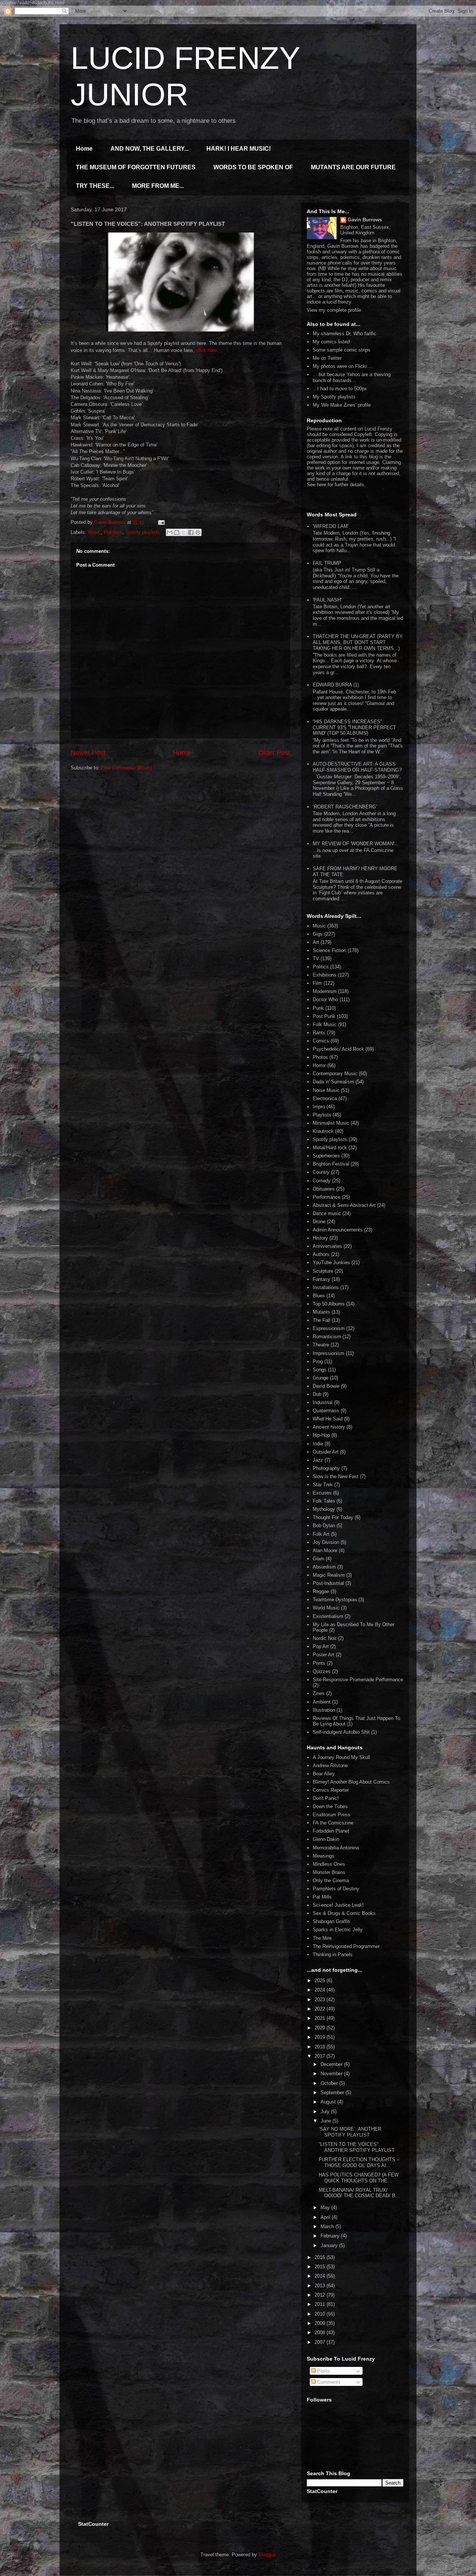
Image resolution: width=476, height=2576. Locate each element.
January (330, 2245)
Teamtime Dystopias (335, 1600)
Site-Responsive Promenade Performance (358, 1680)
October (330, 2083)
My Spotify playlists (334, 397)
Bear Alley (324, 1774)
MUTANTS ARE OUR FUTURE (353, 167)
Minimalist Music (331, 1123)
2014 (321, 2276)
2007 (321, 2342)
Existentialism (328, 1616)
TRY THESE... (95, 186)
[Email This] (170, 532)
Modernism (325, 991)
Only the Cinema (331, 1880)
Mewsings (324, 1856)
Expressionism (329, 1328)
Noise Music (326, 1090)
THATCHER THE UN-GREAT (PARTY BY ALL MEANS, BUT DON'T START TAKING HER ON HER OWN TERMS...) (358, 642)
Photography (326, 1468)
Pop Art (321, 1646)
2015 (321, 2267)
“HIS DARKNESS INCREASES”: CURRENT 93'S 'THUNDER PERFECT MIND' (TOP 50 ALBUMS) (354, 727)
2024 (321, 1990)
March (328, 2226)
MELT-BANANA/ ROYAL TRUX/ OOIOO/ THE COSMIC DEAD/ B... (359, 2193)
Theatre (321, 1345)
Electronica (325, 1098)
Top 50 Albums (329, 1304)
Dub (317, 1394)
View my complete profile (334, 310)
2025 (321, 1981)
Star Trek (323, 1485)
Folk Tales (324, 1501)
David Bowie (326, 1386)
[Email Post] (160, 522)
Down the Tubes (330, 1806)
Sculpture (323, 1271)
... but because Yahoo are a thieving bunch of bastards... (352, 377)
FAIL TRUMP (327, 563)
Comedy (322, 1181)
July (326, 2112)
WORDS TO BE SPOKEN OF (253, 167)
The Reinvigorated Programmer (346, 1946)
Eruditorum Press (332, 1815)
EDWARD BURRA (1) (336, 685)
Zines (319, 1693)
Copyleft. (364, 434)
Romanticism (327, 1337)
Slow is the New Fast (336, 1476)
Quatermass (326, 1411)
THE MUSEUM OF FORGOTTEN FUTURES (136, 167)
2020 (321, 2028)
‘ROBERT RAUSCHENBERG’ (345, 807)
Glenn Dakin (326, 1839)
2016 (321, 2257)
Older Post (274, 753)
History (320, 1238)
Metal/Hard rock (330, 1148)
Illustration (324, 1710)
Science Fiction (329, 950)
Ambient (322, 1702)
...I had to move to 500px (340, 389)
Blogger (266, 2555)
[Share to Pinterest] (198, 532)
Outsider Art (326, 1452)
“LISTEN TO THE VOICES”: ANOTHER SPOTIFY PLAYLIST (357, 2147)
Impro (319, 1107)
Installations (326, 1287)
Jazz (318, 1460)
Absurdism (324, 1567)
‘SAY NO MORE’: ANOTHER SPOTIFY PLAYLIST (350, 2132)
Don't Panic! (326, 1798)
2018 (321, 2047)
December (332, 2064)
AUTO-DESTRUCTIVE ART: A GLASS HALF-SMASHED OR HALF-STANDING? (357, 767)
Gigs (318, 934)
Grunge (321, 1378)
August (329, 2102)
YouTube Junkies (331, 1263)
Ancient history (329, 1427)
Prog (318, 1361)
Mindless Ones (329, 1864)
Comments (328, 2382)
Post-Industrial (328, 1583)
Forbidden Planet (331, 1831)
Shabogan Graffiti (332, 1921)
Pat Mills (322, 1897)
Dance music (327, 1213)
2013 (321, 2286)
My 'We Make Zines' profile (342, 405)
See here (316, 485)
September (333, 2093)
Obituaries (324, 1189)
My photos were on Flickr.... (343, 366)
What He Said (328, 1419)
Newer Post (88, 753)
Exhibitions (325, 975)
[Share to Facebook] (191, 532)
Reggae (321, 1591)
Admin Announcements (338, 1230)
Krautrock (323, 1131)
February (331, 2236)
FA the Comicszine (333, 1823)
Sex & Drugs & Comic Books (344, 1913)
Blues (319, 1296)
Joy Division (326, 1542)
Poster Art (324, 1655)
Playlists (113, 532)
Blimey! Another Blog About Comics (351, 1782)
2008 (321, 2333)
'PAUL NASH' (327, 600)
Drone (319, 1222)
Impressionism (329, 1353)
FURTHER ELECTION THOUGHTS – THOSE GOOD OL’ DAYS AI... (359, 2162)
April (326, 2217)
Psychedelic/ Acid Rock (338, 1049)
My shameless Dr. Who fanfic (345, 334)
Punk (318, 1008)
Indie (318, 1444)
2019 (321, 2037)
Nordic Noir (325, 1638)
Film (317, 983)
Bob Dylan (324, 1526)
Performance (327, 1197)
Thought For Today (333, 1517)
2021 (321, 2018)
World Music (326, 1608)
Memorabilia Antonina (336, 1848)
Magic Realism (329, 1575)
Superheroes (326, 1156)
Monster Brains (329, 1872)
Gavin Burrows (365, 220)
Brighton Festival (331, 1164)
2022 (321, 2009)
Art (316, 942)
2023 (321, 2000)
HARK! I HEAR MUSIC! (239, 149)
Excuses (322, 1493)
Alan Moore (325, 1550)
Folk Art (321, 1534)
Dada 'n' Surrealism (333, 1082)
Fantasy (321, 1279)
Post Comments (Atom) (126, 768)
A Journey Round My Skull (341, 1757)
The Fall (321, 1320)
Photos (320, 1057)
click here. (207, 350)
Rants (319, 1033)
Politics (321, 967)
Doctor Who (325, 999)
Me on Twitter (327, 358)
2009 (321, 2323)
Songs (320, 1370)
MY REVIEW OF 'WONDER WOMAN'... (356, 844)
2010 (321, 2314)
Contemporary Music (335, 1074)
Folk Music (325, 1024)
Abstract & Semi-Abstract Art (344, 1205)
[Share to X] (184, 532)
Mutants (321, 1312)
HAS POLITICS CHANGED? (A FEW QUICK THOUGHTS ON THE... (359, 2178)
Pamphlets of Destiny (336, 1889)
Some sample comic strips (342, 350)
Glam (319, 1559)
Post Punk (324, 1016)
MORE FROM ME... (158, 186)
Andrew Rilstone (330, 1766)
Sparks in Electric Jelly (338, 1930)
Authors (321, 1254)
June (327, 2121)
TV (316, 959)
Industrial (323, 1402)
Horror (319, 1065)
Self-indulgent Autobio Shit (341, 1732)
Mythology (324, 1509)
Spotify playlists (143, 532)
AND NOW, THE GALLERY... (149, 149)
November (332, 2074)
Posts (323, 2371)
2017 (321, 2056)
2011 (321, 2304)
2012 (321, 2295)
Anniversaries (327, 1246)
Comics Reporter (331, 1790)
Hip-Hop (321, 1435)
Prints (319, 1663)
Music (94, 532)
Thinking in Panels (333, 1955)
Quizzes (322, 1671)
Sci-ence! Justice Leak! (338, 1905)
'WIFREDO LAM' (331, 526)
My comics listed (331, 342)
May (326, 2207)
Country (321, 1172)
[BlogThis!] (177, 532)
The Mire (322, 1938)
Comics (321, 1041)
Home (84, 149)
